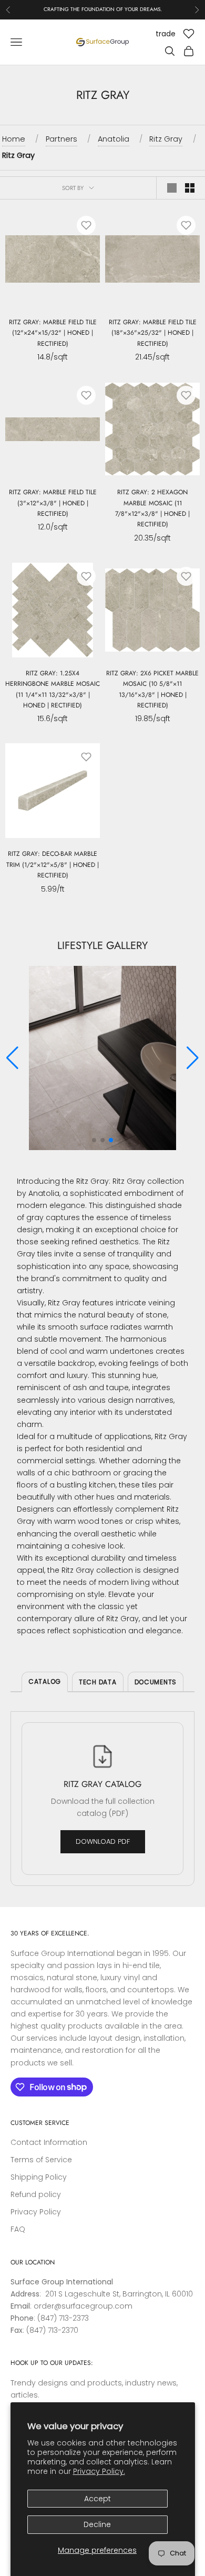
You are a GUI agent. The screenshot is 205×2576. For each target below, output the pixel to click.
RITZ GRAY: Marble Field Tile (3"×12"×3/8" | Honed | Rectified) (53, 503)
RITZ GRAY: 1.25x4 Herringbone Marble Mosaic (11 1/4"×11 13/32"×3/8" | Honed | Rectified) (53, 689)
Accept (98, 2499)
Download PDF (103, 1841)
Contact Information (49, 2142)
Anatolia (114, 139)
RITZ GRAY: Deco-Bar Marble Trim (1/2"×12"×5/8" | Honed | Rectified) (53, 865)
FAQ (18, 2229)
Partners (61, 139)
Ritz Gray (166, 139)
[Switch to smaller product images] (190, 188)
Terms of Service (41, 2160)
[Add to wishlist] (86, 225)
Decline (97, 2524)
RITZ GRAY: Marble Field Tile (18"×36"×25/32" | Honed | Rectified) (153, 333)
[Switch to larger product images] (172, 188)
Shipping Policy (39, 2177)
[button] (193, 1058)
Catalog (45, 1681)
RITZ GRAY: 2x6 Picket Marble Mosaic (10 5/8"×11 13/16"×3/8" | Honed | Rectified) (152, 689)
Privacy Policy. (99, 2471)
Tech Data (98, 1682)
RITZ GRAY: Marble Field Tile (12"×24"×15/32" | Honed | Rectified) (53, 333)
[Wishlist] (189, 34)
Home (14, 139)
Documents (156, 1682)
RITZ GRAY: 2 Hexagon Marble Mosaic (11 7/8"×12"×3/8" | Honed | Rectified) (152, 508)
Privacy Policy (36, 2212)
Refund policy (36, 2194)
